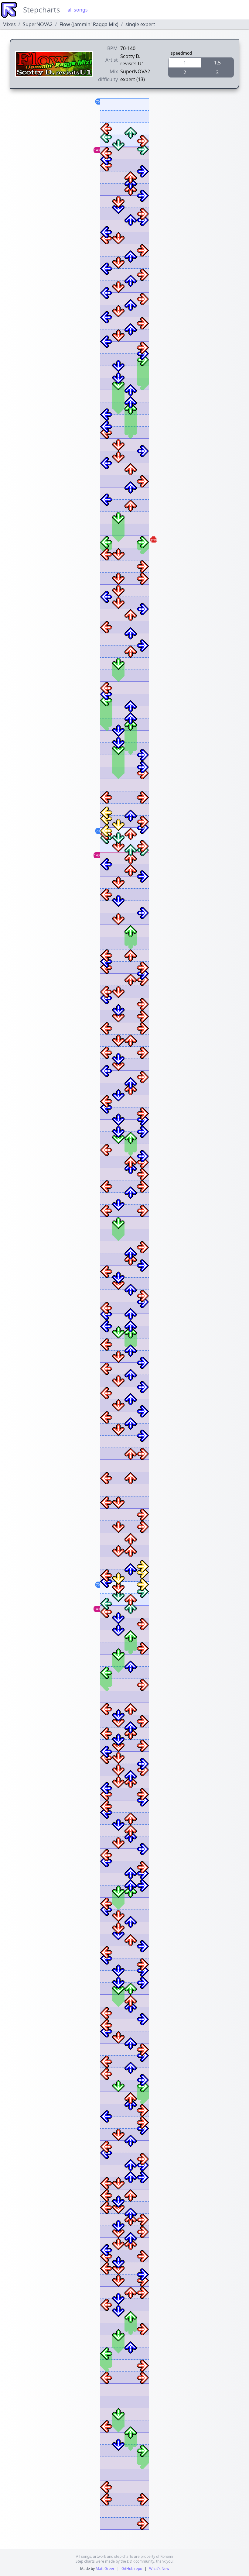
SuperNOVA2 (38, 24)
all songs (78, 10)
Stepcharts (42, 10)
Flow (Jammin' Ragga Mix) (89, 24)
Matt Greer (105, 2569)
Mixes (9, 24)
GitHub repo (132, 2569)
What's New (159, 2569)
